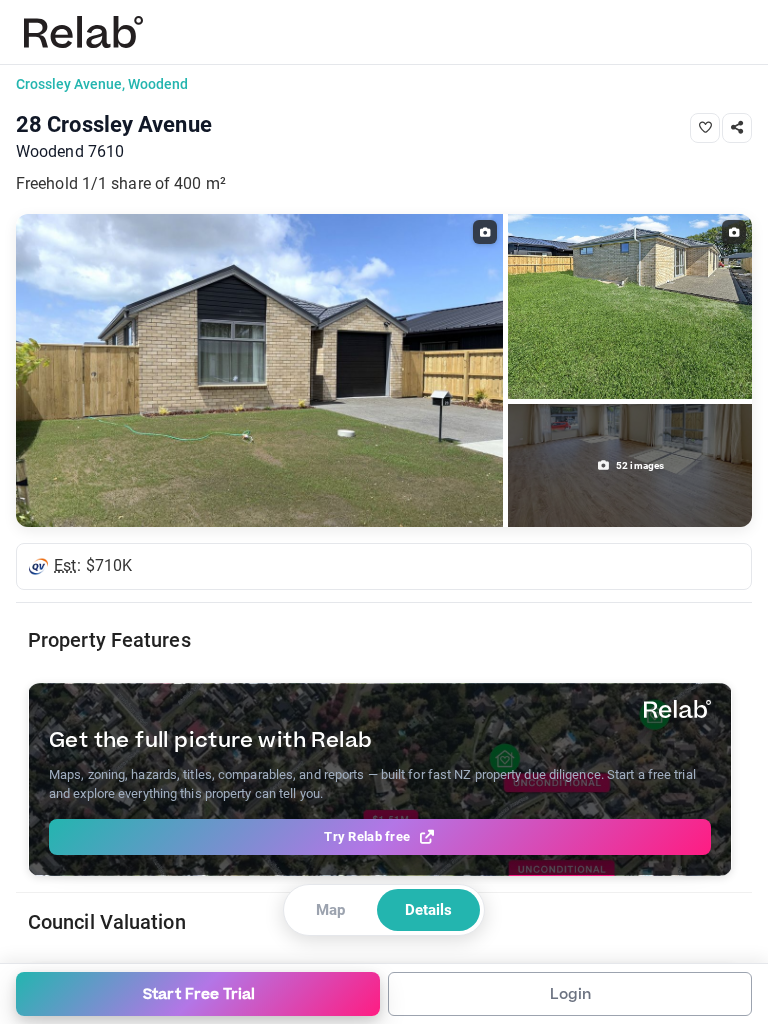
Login (570, 994)
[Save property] (705, 128)
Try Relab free (367, 836)
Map (330, 910)
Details (428, 910)
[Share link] (737, 128)
